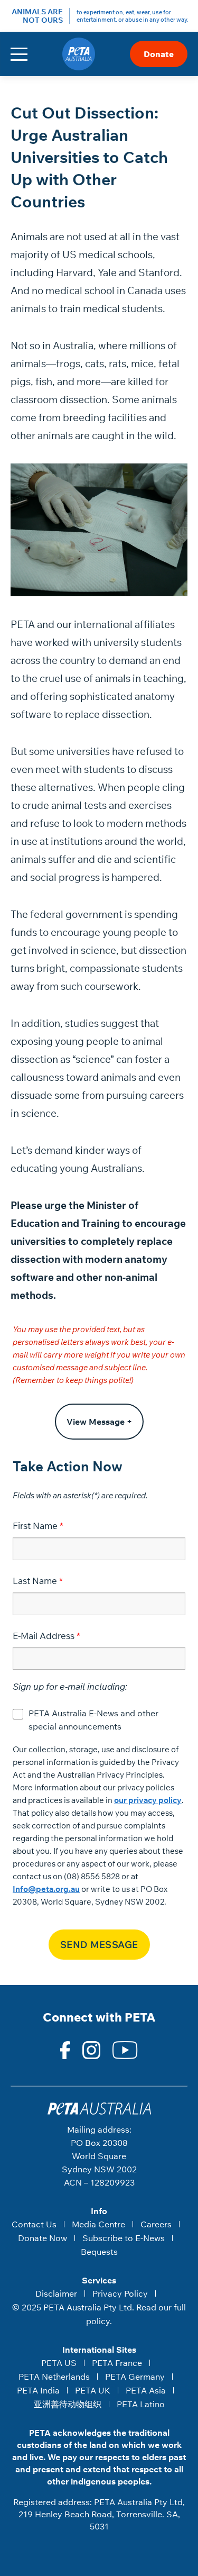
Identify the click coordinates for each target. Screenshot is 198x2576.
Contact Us (34, 2224)
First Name (35, 1526)
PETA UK (93, 2390)
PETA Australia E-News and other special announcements (93, 1720)
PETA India (38, 2390)
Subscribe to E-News (124, 2238)
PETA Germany (135, 2377)
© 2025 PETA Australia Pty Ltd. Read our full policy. (99, 2314)
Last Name (35, 1581)
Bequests (99, 2252)
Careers (156, 2224)
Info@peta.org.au (46, 1889)
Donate (159, 54)
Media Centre (98, 2224)
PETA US (59, 2363)
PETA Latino (141, 2404)
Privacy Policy (120, 2293)
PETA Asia (146, 2390)
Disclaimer (56, 2293)
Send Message (99, 1945)
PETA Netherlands (54, 2377)
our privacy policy (148, 1800)
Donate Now (43, 2238)
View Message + (99, 1422)
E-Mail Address (44, 1636)
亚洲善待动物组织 (68, 2404)
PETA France (117, 2363)
